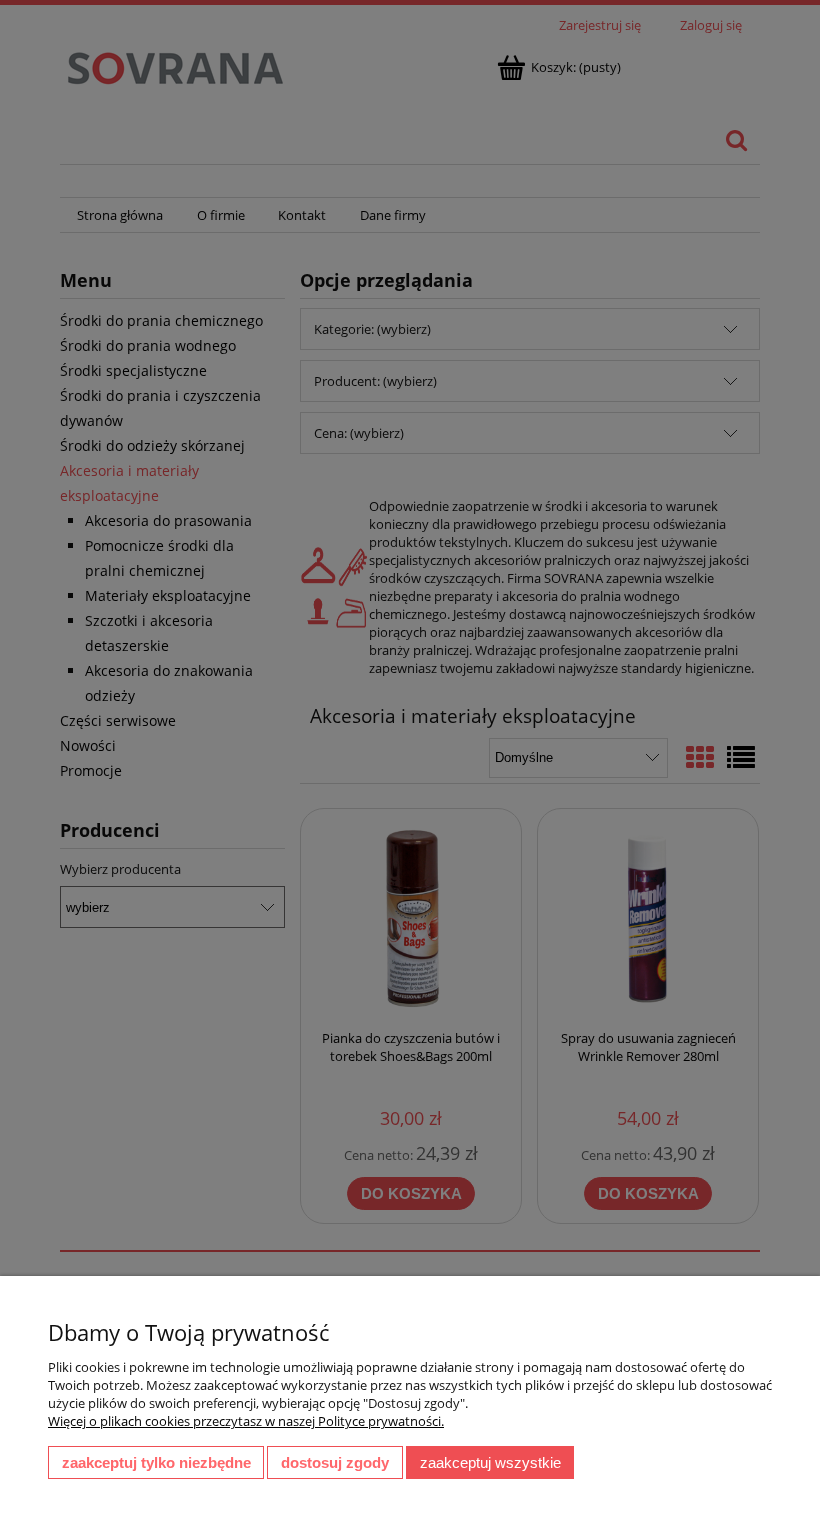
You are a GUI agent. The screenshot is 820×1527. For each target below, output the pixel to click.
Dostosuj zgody (335, 1462)
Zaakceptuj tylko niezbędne (156, 1462)
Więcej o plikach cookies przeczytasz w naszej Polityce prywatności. (246, 1421)
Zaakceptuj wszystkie (490, 1462)
